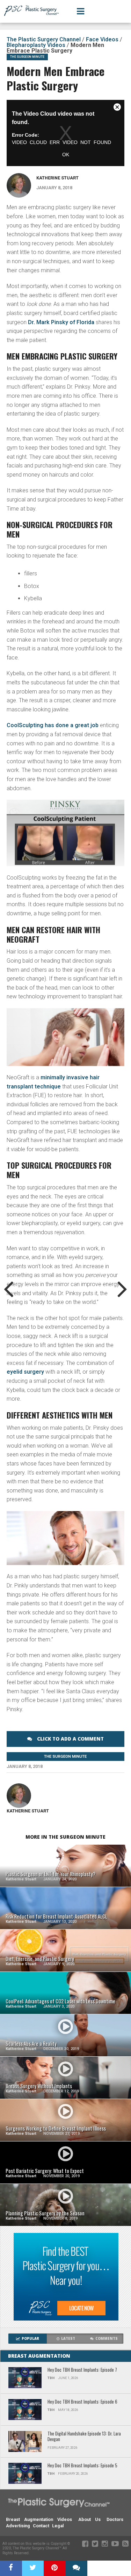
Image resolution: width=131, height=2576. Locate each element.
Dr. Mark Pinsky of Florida (61, 322)
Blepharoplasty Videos (36, 45)
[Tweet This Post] (33, 2568)
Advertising (18, 2526)
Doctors (115, 2519)
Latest (68, 2339)
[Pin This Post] (55, 2568)
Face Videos (102, 39)
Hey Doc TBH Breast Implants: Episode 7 (82, 2370)
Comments (107, 2339)
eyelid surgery (25, 1372)
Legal (58, 2526)
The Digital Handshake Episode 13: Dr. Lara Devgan (84, 2437)
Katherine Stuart (57, 178)
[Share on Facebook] (11, 2568)
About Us (89, 2519)
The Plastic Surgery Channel (44, 39)
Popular (30, 2339)
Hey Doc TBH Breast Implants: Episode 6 (82, 2402)
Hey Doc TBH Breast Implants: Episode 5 (82, 2466)
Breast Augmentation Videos (39, 2519)
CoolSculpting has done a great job (53, 725)
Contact (41, 2526)
